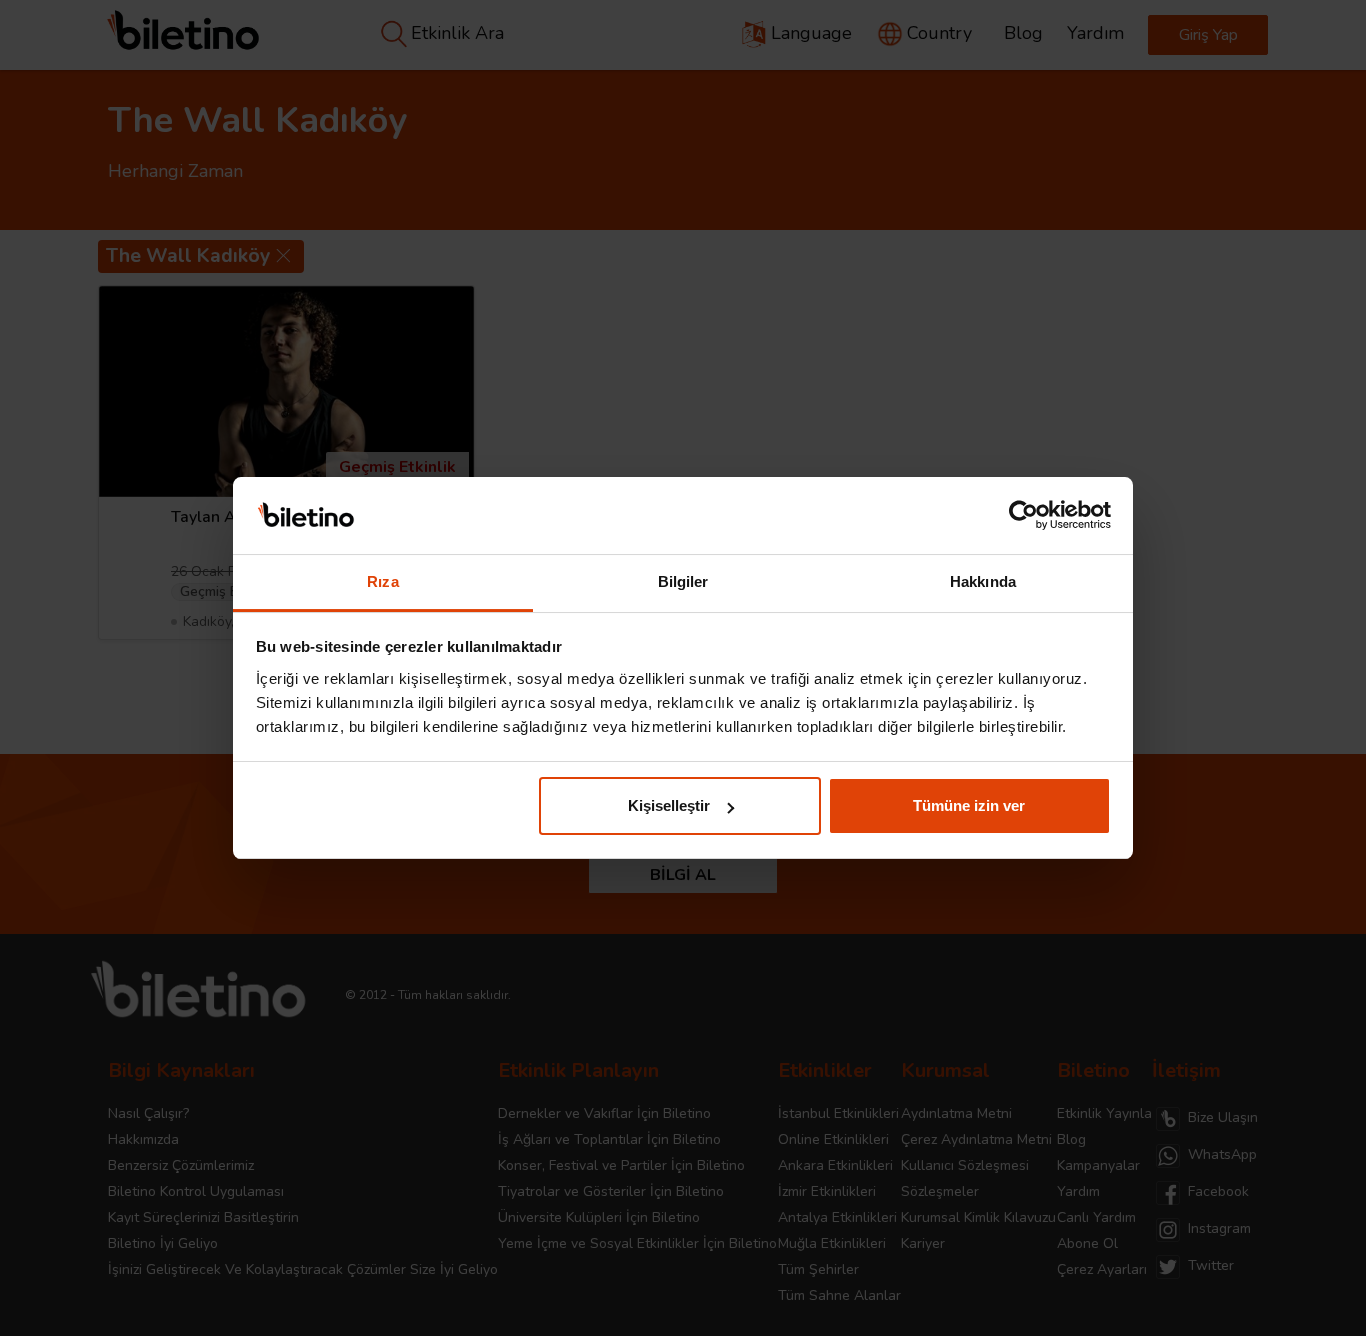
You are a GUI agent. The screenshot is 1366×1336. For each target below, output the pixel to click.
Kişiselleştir (669, 805)
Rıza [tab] (382, 581)
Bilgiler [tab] (683, 581)
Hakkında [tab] (983, 581)
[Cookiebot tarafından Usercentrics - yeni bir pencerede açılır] (1023, 516)
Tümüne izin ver (969, 805)
